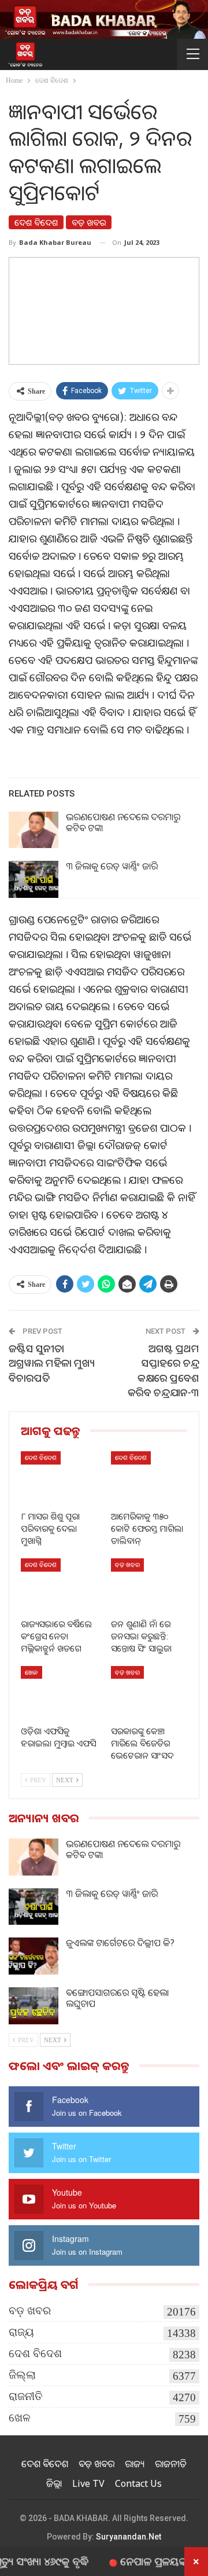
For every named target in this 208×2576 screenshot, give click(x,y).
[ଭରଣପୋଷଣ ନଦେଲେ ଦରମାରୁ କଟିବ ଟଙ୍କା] (34, 830)
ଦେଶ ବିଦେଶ (36, 222)
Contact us (138, 2483)
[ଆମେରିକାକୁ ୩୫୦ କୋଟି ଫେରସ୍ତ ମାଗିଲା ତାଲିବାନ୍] (149, 1478)
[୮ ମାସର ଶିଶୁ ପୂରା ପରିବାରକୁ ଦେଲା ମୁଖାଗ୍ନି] (59, 1478)
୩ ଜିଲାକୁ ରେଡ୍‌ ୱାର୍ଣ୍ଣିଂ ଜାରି (112, 866)
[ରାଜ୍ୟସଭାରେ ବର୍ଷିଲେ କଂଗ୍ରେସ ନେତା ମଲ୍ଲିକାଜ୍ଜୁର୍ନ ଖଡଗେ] (59, 1585)
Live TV (88, 2483)
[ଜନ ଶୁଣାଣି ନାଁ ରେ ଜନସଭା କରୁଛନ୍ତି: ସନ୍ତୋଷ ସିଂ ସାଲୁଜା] (149, 1585)
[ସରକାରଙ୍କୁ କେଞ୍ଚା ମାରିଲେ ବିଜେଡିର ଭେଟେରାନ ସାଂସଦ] (149, 1693)
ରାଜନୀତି (26, 2396)
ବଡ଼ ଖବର (89, 222)
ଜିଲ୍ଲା (22, 2375)
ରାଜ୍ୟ (21, 2332)
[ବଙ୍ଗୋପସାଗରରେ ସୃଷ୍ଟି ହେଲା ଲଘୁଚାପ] (34, 2006)
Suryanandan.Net (129, 2537)
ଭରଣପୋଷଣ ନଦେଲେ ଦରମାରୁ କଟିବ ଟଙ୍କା (123, 822)
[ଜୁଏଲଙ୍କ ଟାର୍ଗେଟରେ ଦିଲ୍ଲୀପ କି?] (34, 1956)
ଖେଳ (31, 1672)
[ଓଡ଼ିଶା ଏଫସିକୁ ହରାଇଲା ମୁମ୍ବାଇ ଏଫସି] (59, 1693)
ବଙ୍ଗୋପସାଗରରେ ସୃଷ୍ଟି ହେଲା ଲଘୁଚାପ (117, 1998)
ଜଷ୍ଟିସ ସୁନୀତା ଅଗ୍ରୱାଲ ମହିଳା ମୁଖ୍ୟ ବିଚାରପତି (52, 1363)
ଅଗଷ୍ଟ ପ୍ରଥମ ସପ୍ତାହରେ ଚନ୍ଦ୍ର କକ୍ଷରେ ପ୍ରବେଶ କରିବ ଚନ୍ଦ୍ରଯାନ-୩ (164, 1370)
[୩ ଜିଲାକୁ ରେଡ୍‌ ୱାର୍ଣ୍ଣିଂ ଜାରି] (34, 879)
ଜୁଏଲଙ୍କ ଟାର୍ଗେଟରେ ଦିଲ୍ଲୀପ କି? (120, 1943)
